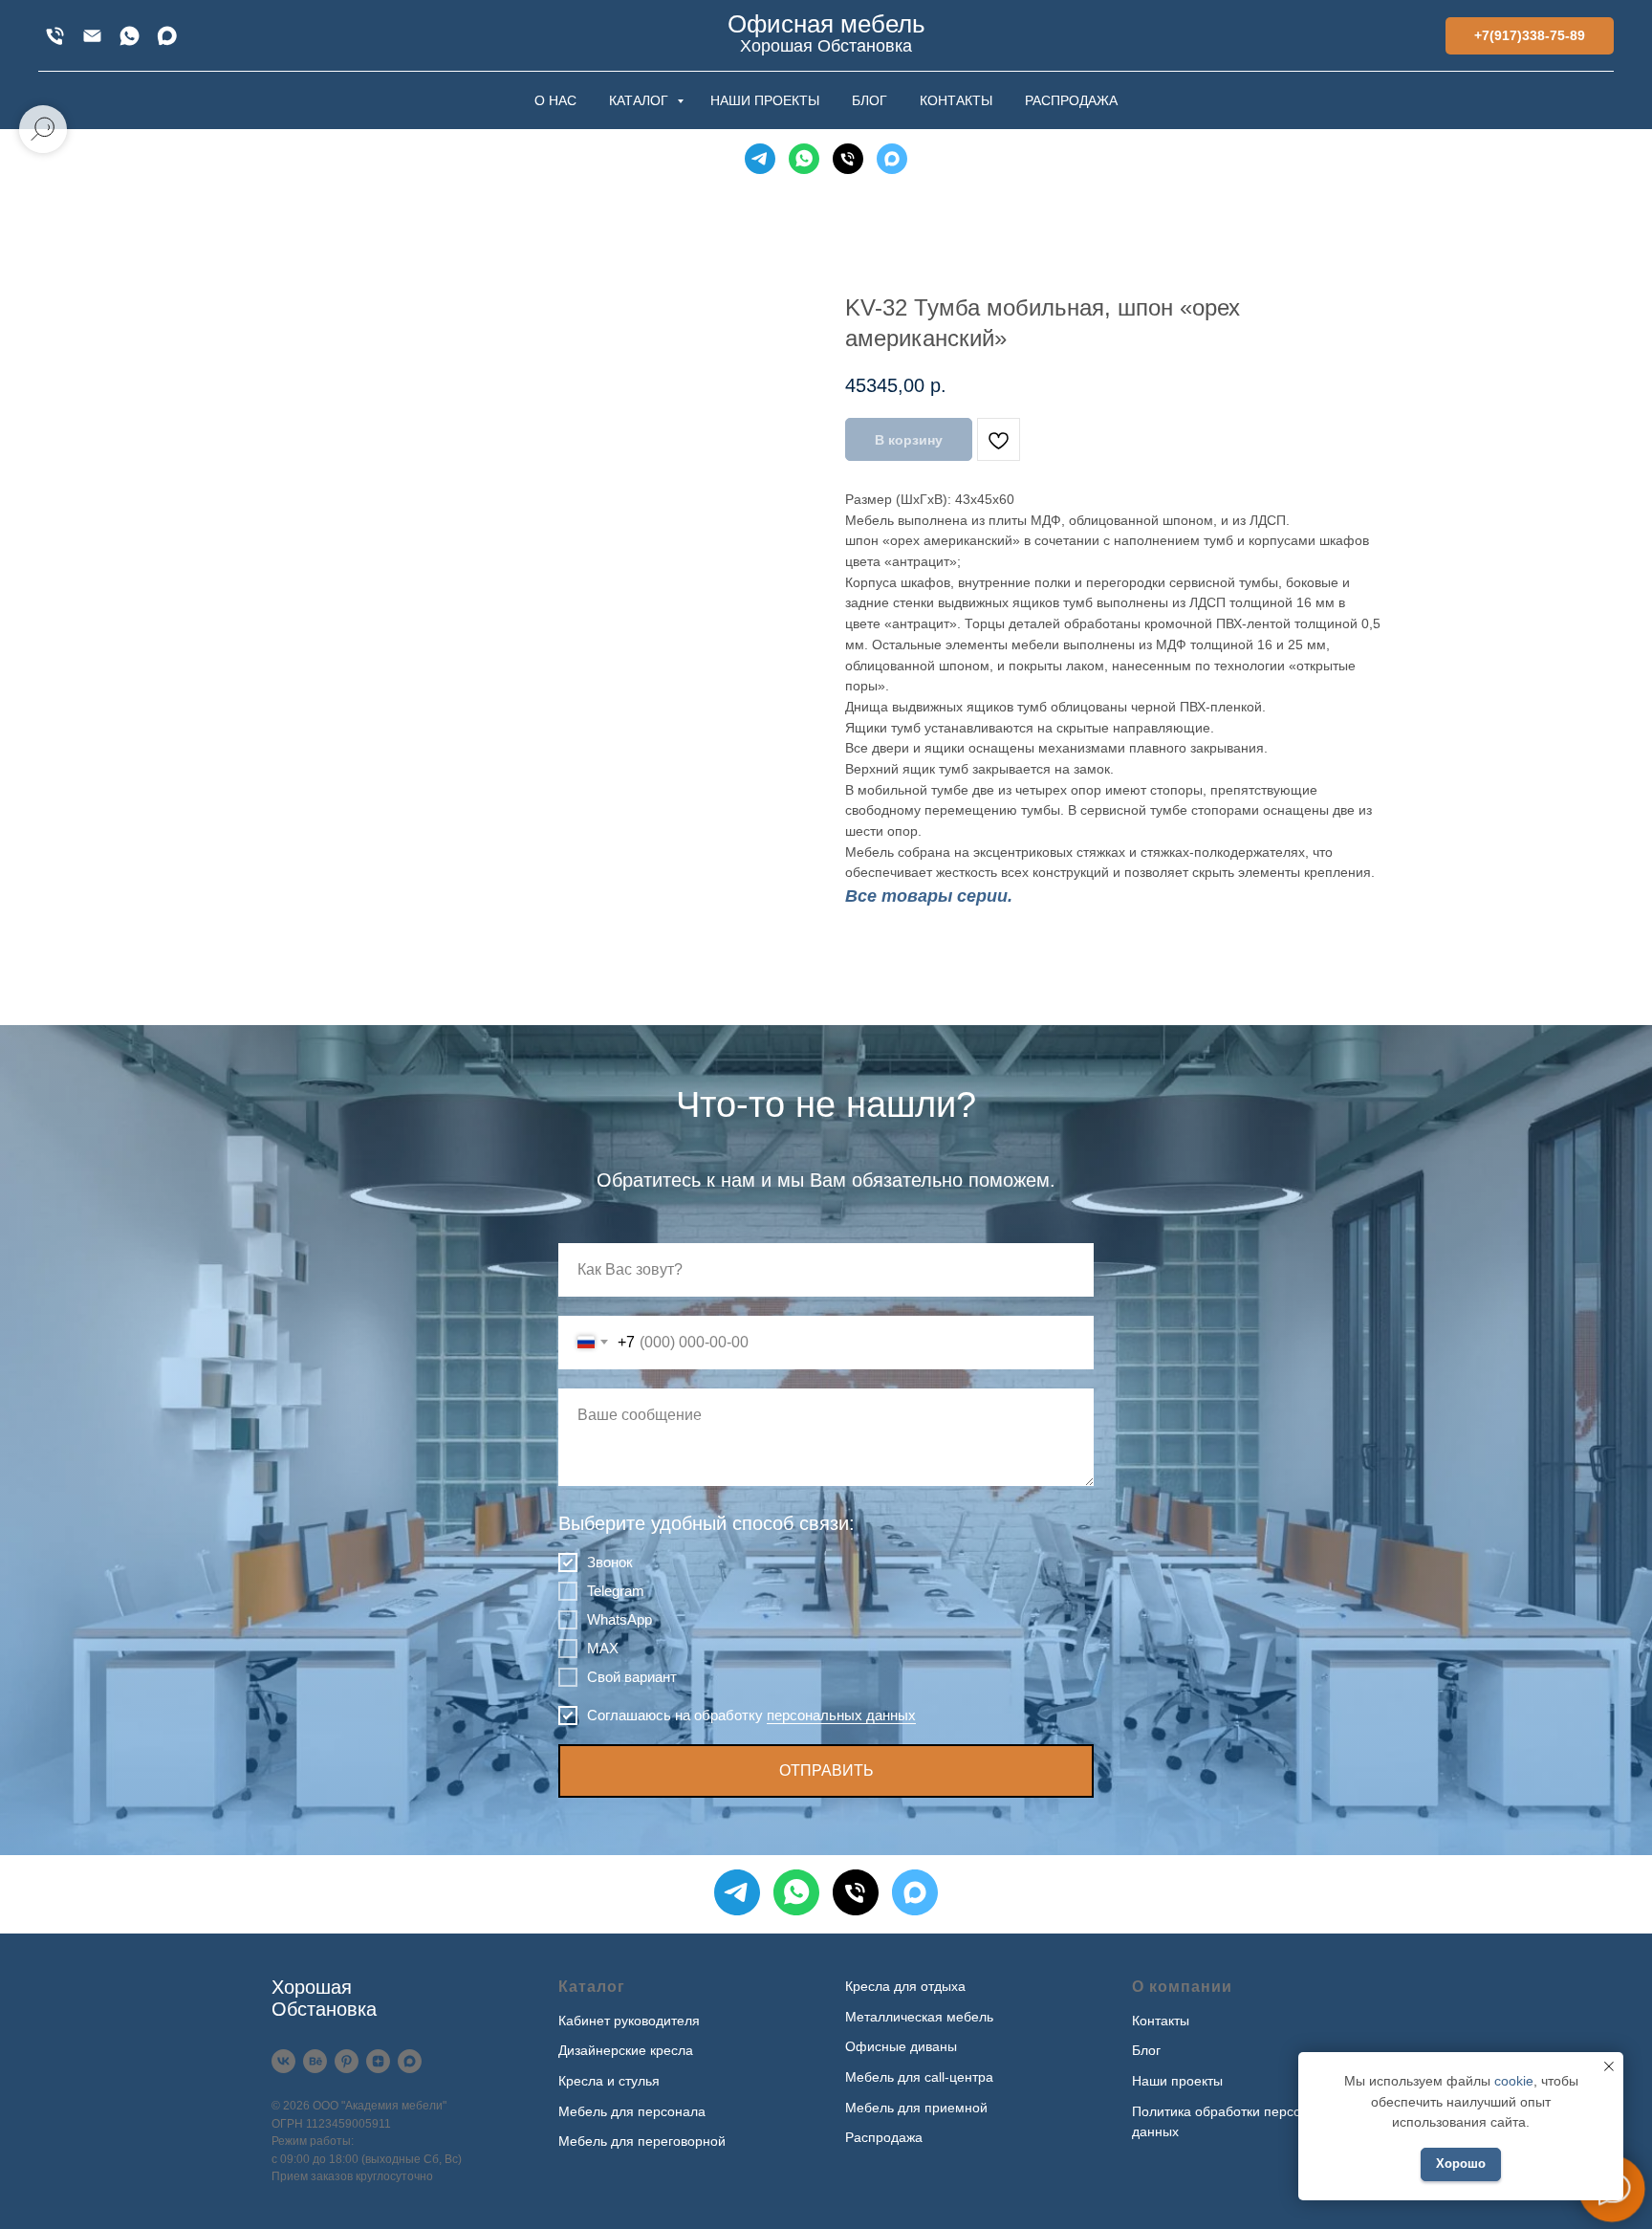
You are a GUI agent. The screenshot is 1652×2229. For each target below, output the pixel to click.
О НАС (555, 100)
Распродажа (884, 2137)
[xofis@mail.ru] (92, 36)
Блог (1146, 2050)
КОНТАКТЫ (956, 100)
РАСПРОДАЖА (1071, 100)
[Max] (167, 36)
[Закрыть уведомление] (1609, 2066)
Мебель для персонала (632, 2111)
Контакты (1161, 2021)
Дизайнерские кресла (626, 2050)
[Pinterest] (347, 2061)
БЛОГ (869, 100)
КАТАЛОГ (641, 100)
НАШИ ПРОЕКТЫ (765, 100)
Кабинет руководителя (629, 2021)
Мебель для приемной (916, 2108)
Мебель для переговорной (642, 2141)
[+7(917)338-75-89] (55, 36)
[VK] (283, 2061)
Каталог (592, 1987)
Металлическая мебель (919, 2017)
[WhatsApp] (130, 36)
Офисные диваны (901, 2046)
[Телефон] (848, 159)
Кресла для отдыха (905, 1986)
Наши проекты (1177, 2081)
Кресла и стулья (609, 2081)
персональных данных (841, 1715)
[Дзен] (378, 2061)
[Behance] (315, 2061)
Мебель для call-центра (919, 2077)
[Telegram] (760, 159)
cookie (1514, 2081)
